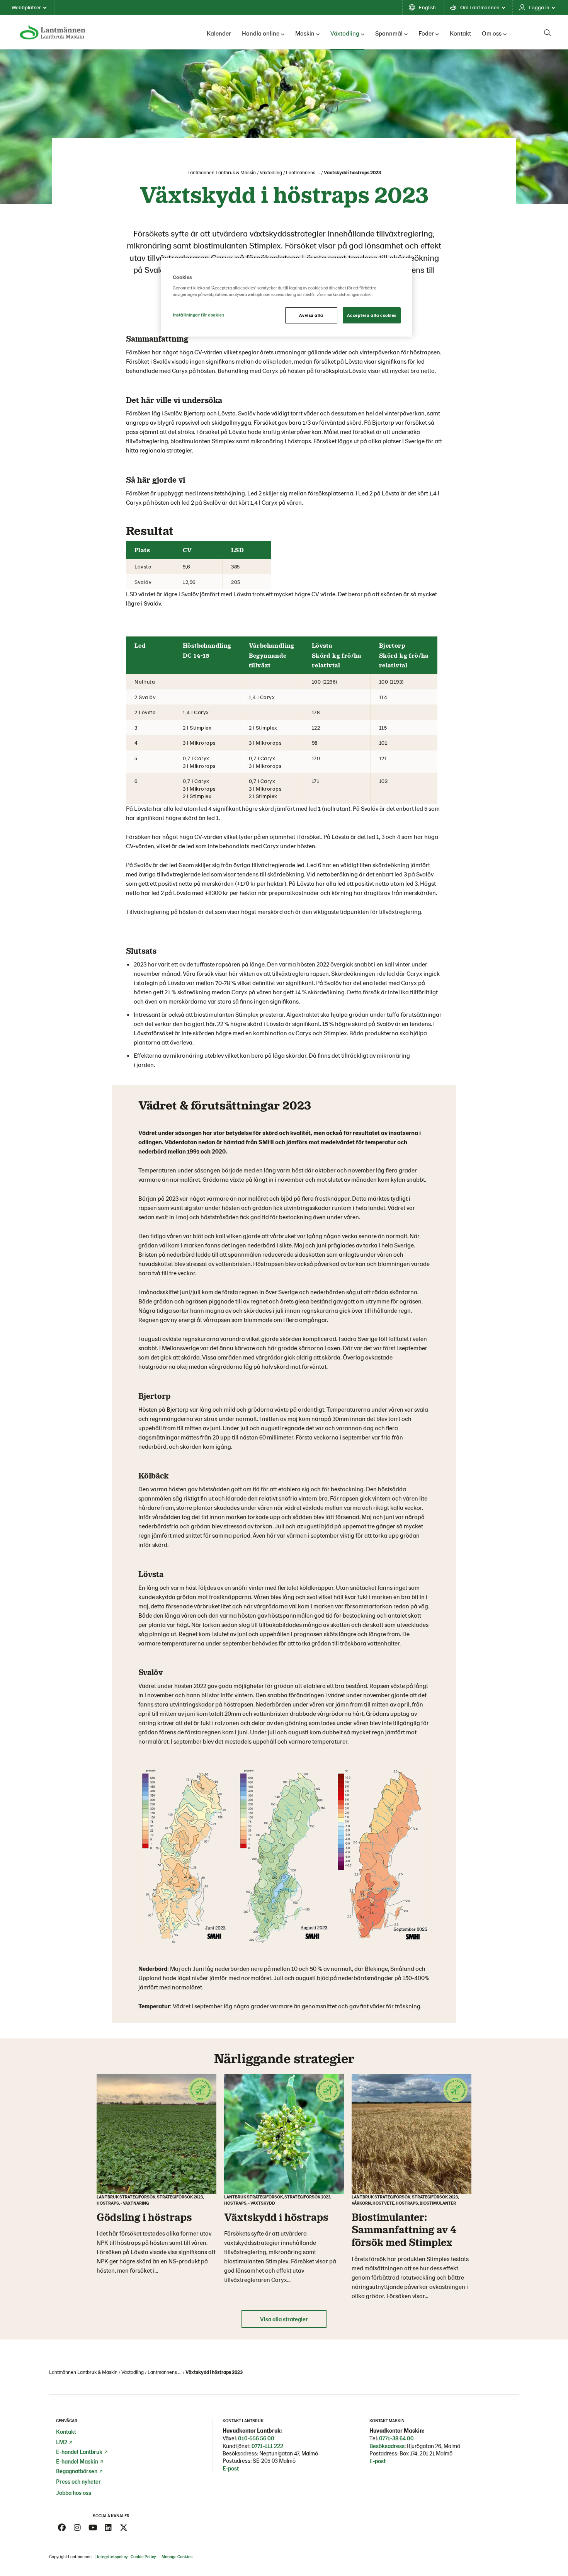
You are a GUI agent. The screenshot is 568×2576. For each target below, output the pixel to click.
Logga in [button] (539, 7)
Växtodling (345, 33)
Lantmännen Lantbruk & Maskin (222, 172)
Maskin (305, 33)
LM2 (62, 2442)
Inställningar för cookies (198, 315)
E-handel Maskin (77, 2461)
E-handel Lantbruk (79, 2452)
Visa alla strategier (284, 2319)
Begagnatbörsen (77, 2471)
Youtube (93, 2528)
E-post (231, 2468)
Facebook (62, 2528)
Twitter (124, 2528)
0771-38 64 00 (396, 2438)
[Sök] (548, 33)
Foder (426, 33)
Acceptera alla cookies (372, 315)
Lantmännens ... (303, 172)
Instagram (77, 2528)
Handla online (261, 33)
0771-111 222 (267, 2446)
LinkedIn (108, 2528)
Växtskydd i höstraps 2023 (352, 172)
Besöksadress (387, 2446)
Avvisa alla (311, 315)
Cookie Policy (144, 2556)
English (427, 7)
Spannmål (389, 33)
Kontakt (460, 33)
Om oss (492, 33)
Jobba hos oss (74, 2493)
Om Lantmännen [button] (480, 7)
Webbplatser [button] (26, 7)
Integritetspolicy (112, 2556)
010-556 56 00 (256, 2438)
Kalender (219, 33)
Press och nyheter (78, 2481)
